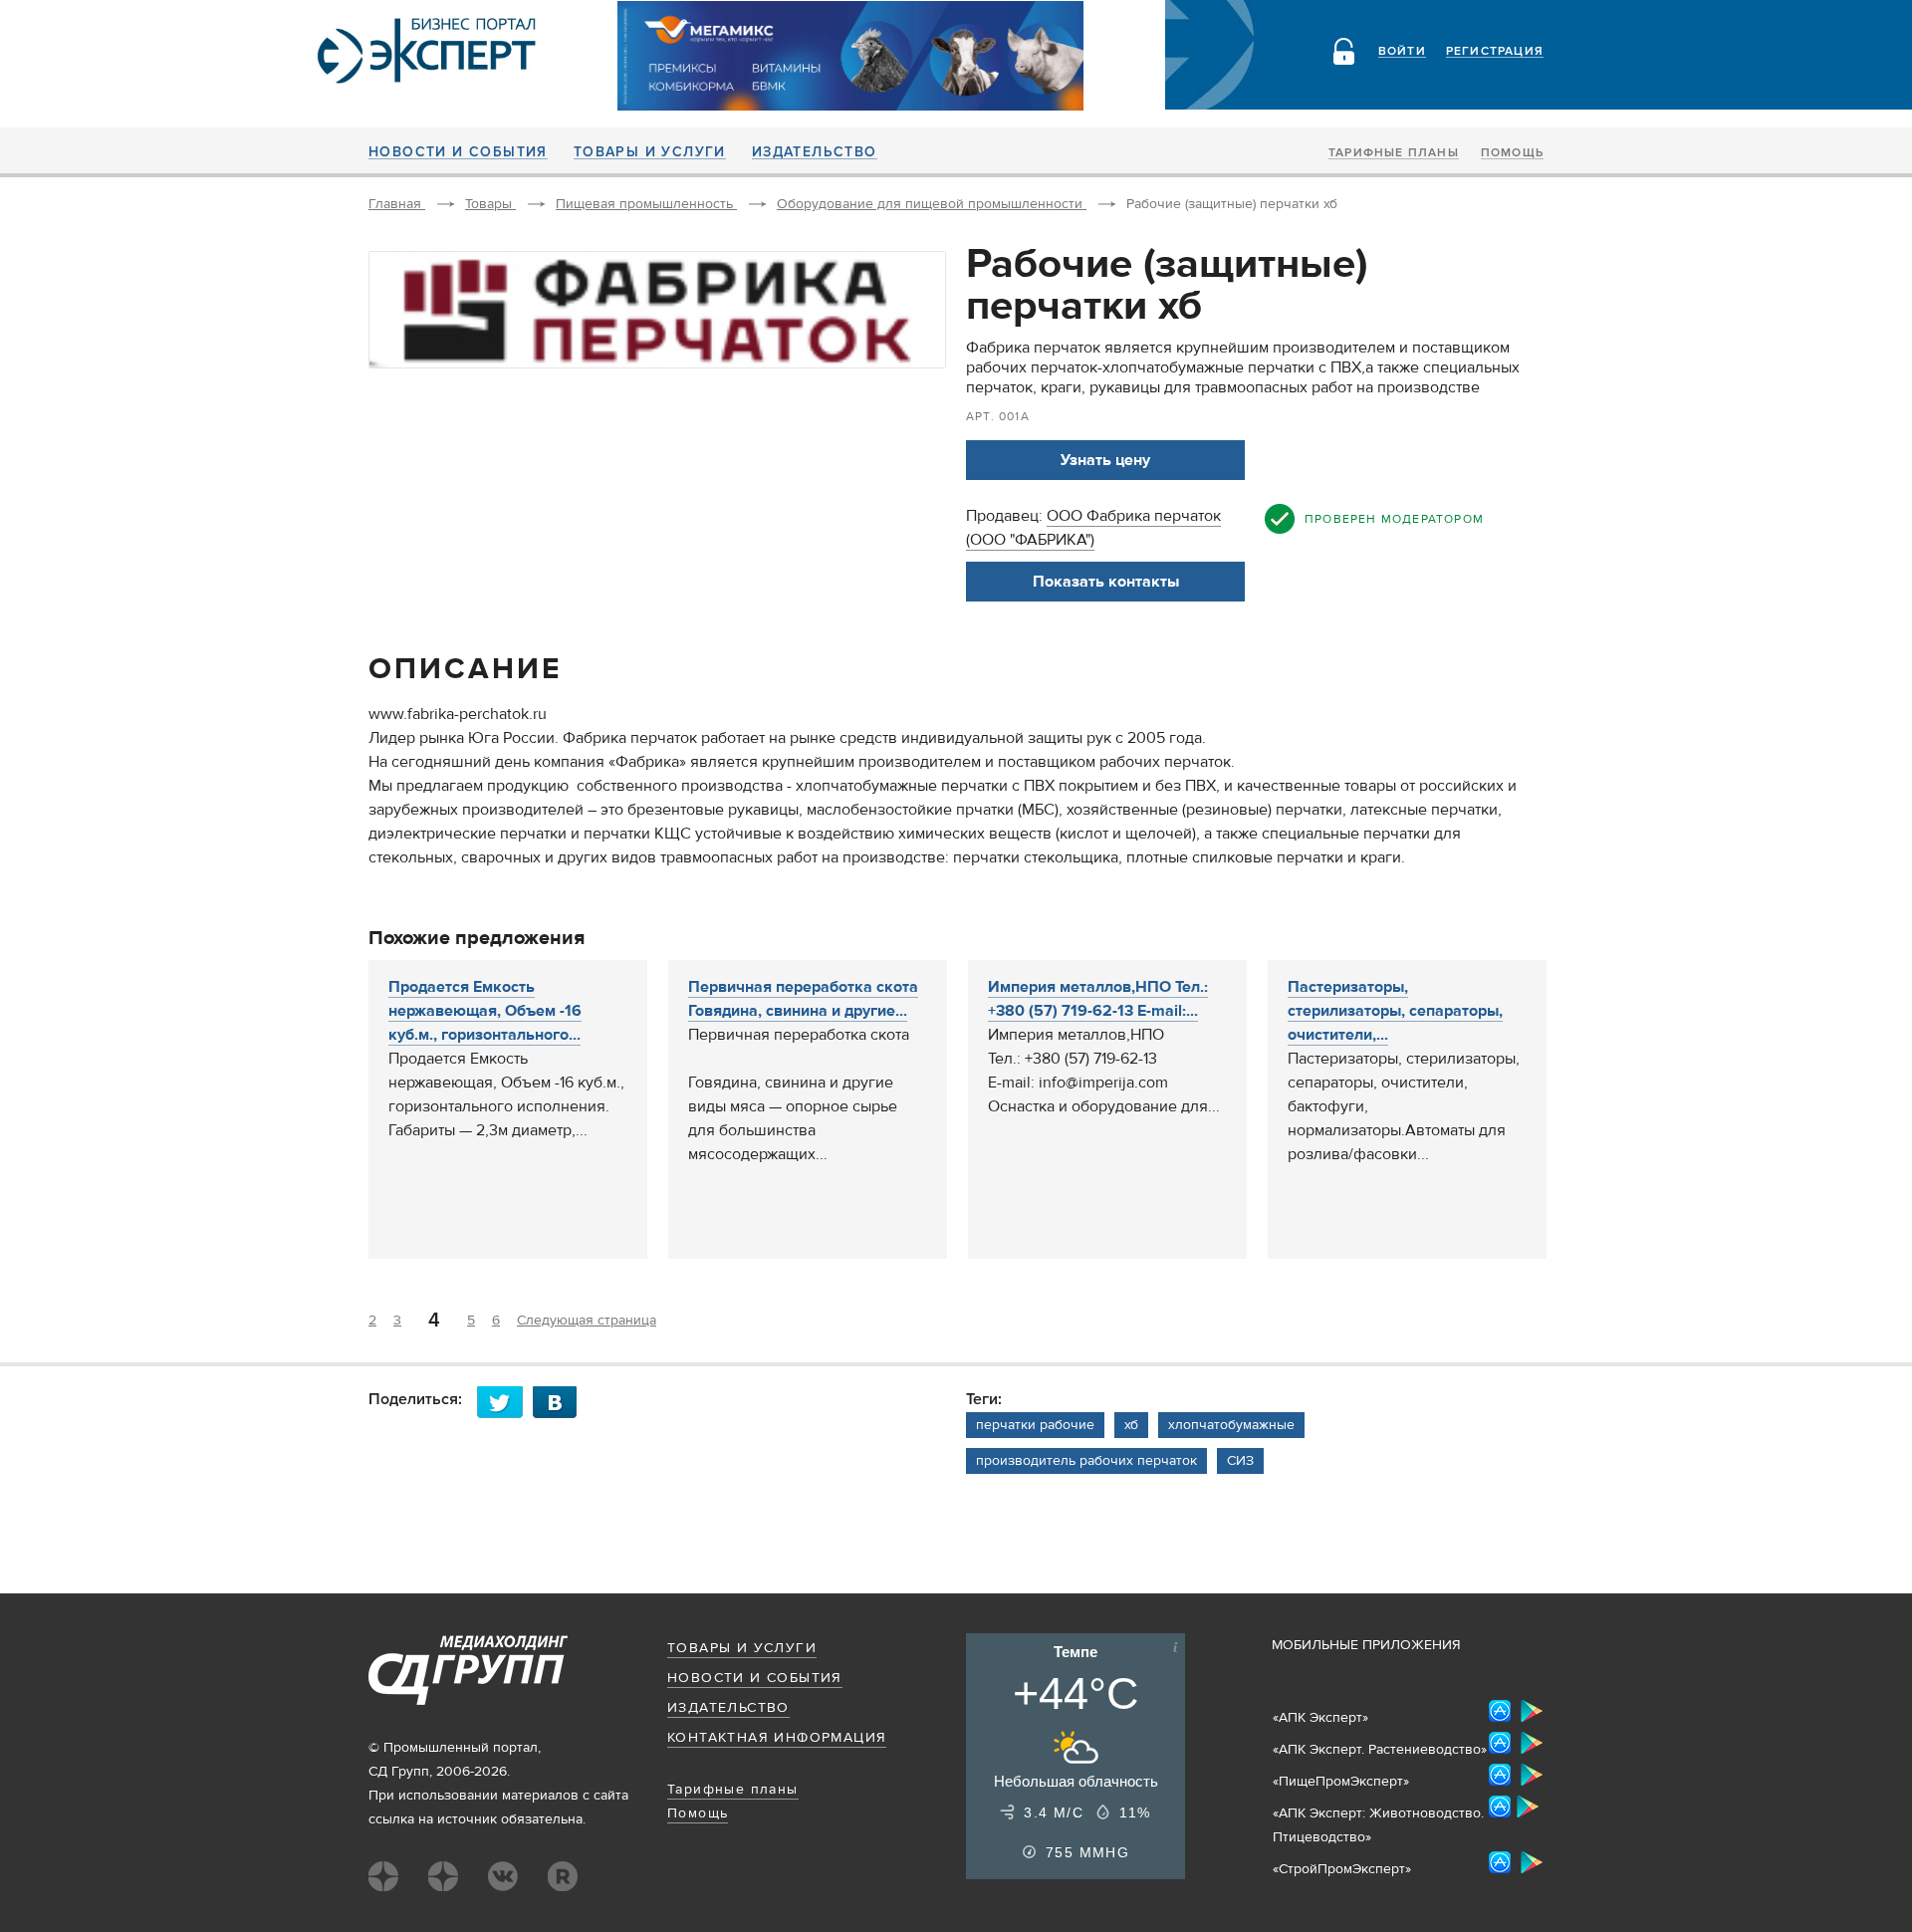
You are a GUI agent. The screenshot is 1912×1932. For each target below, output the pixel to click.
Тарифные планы (1394, 153)
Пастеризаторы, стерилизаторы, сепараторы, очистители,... (1395, 1011)
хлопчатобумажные (1231, 1425)
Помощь (1512, 153)
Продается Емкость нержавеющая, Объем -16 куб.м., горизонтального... (485, 1011)
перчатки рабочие (1035, 1425)
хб (1131, 1425)
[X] (505, 1402)
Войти (1402, 52)
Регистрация (1495, 52)
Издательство (815, 152)
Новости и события (458, 152)
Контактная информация (777, 1738)
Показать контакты (1106, 582)
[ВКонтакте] (561, 1402)
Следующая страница (587, 1321)
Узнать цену (1105, 460)
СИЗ (1240, 1461)
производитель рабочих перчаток (1086, 1461)
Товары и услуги (650, 152)
